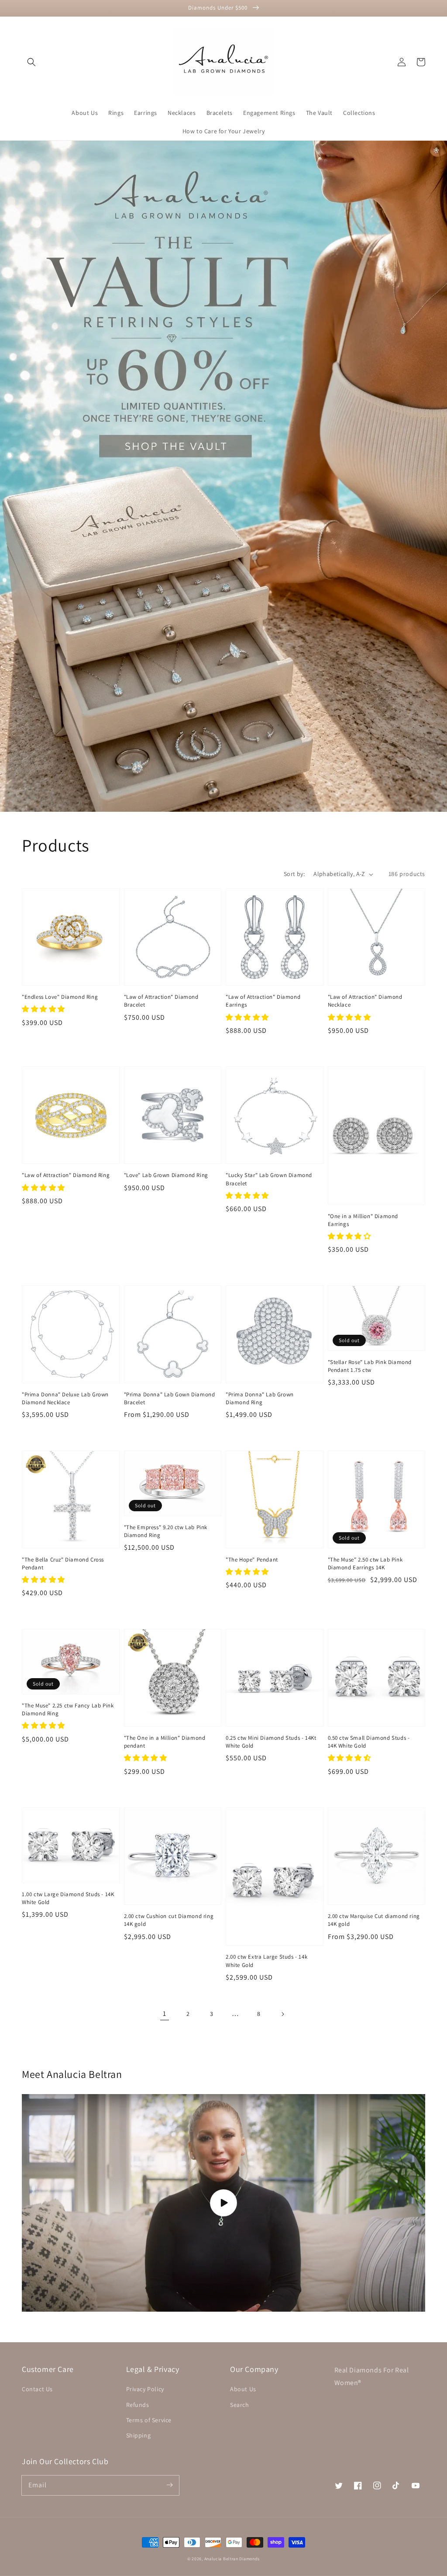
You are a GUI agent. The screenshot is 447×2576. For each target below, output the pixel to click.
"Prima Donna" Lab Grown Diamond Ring (260, 1398)
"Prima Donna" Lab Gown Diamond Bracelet (170, 1398)
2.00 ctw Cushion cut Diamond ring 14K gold (169, 1920)
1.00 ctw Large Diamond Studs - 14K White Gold (68, 1898)
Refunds (138, 2405)
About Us (243, 2389)
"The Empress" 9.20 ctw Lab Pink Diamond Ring (166, 1531)
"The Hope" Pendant (252, 1560)
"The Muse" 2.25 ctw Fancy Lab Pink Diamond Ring (68, 1709)
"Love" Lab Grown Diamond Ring (166, 1175)
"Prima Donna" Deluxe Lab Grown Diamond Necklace (65, 1398)
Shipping (139, 2435)
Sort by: (294, 874)
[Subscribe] (169, 2485)
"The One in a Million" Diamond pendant (165, 1742)
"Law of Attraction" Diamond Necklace (365, 1001)
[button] (31, 62)
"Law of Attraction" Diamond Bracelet (161, 1001)
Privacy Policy (145, 2389)
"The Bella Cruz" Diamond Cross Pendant (63, 1563)
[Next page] (282, 2014)
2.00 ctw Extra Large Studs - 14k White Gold (266, 1961)
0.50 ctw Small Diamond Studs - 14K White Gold (369, 1742)
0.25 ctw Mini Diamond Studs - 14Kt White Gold (271, 1742)
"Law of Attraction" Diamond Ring (66, 1175)
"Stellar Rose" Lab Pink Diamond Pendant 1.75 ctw (370, 1366)
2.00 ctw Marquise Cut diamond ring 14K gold (374, 1920)
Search (240, 2405)
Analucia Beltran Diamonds (232, 2559)
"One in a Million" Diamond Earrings (363, 1220)
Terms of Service (149, 2420)
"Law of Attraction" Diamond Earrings (263, 1001)
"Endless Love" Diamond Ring (60, 997)
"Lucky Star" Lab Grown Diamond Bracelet (269, 1179)
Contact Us (37, 2389)
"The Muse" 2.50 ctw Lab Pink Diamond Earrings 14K (365, 1563)
